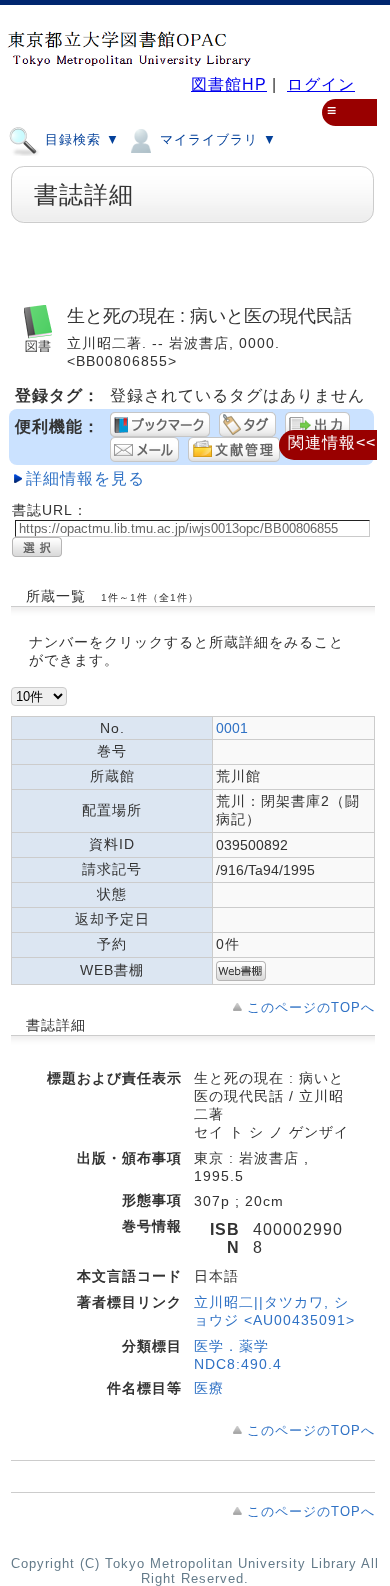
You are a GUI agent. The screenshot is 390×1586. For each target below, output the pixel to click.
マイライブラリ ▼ (216, 139)
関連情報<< (332, 442)
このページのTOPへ (311, 1007)
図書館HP (229, 84)
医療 (209, 1388)
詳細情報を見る (85, 478)
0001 (232, 728)
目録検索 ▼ (80, 139)
